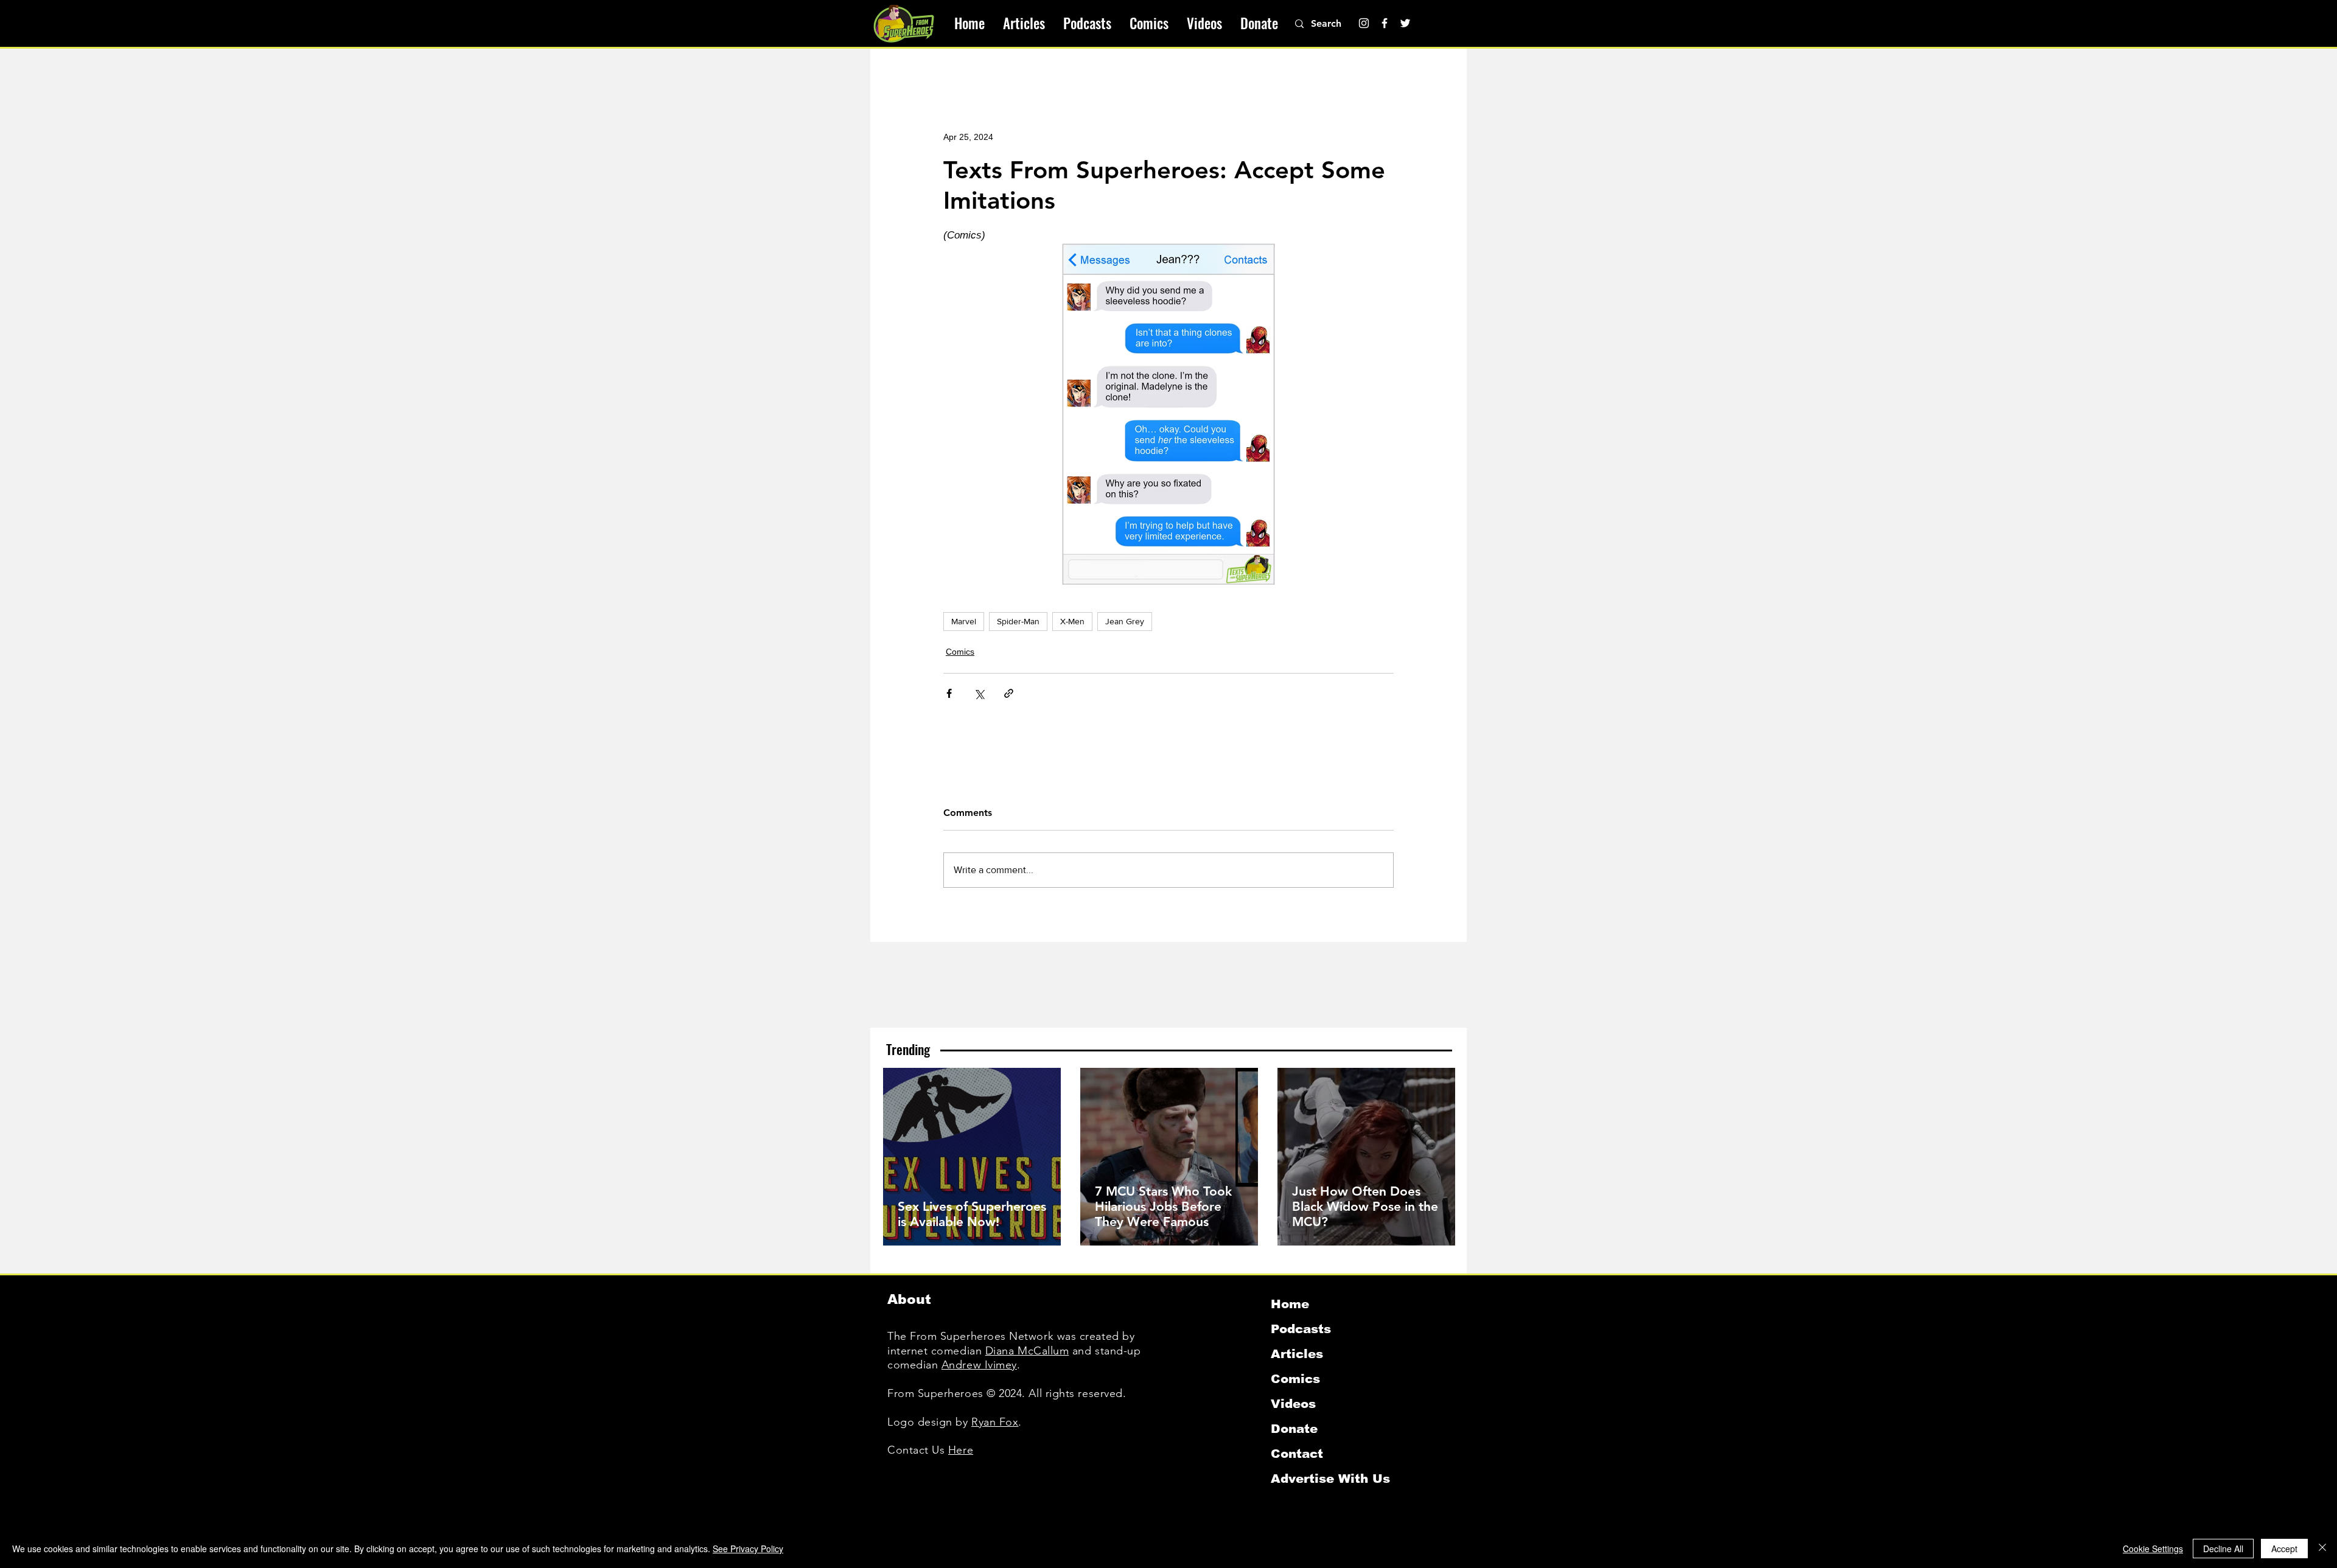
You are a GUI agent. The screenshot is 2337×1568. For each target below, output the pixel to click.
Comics (960, 652)
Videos (1293, 1404)
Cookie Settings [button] (2153, 1549)
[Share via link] (1009, 693)
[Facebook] (1385, 23)
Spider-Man (1018, 621)
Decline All (2223, 1549)
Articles (1297, 1354)
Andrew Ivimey (979, 1365)
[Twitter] (1405, 23)
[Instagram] (1364, 23)
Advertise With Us (1330, 1479)
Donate (1294, 1429)
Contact (1297, 1454)
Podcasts (1301, 1329)
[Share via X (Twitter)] (979, 693)
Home (1290, 1304)
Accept (2284, 1549)
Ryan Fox (995, 1422)
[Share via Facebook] (949, 693)
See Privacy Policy (748, 1549)
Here (961, 1450)
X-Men (1072, 621)
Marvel (964, 621)
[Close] (2322, 1549)
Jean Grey (1125, 621)
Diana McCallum (1027, 1351)
